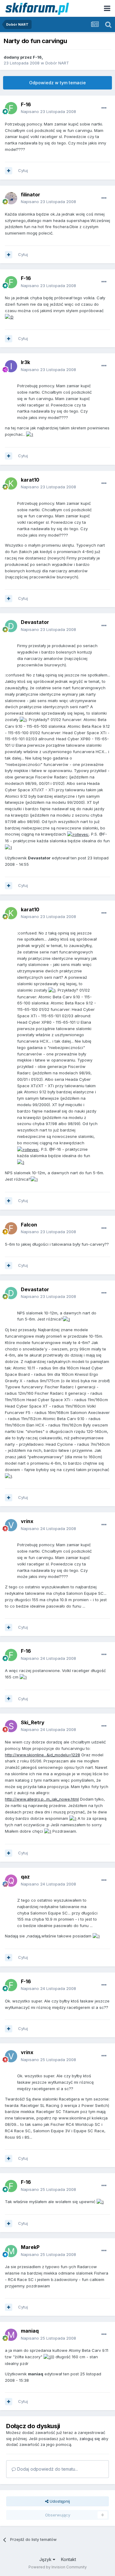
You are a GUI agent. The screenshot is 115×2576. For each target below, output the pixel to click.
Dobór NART (57, 63)
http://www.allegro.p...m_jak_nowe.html (42, 1799)
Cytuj (23, 170)
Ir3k (25, 362)
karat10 (30, 480)
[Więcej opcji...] (104, 108)
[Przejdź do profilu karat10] (11, 483)
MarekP (30, 2247)
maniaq (30, 2331)
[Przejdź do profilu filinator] (11, 198)
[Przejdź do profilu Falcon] (11, 1228)
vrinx (27, 1521)
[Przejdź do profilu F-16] (11, 108)
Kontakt (69, 2559)
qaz (25, 1877)
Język (46, 2559)
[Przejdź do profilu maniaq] (11, 2335)
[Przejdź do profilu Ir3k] (11, 366)
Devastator (35, 622)
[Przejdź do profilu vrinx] (11, 1525)
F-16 (37, 57)
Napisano (48, 111)
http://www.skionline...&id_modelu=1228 (42, 1755)
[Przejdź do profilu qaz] (11, 1881)
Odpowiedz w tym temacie (57, 83)
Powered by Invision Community (58, 2567)
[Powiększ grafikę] (9, 317)
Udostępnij (59, 2501)
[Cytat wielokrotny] (9, 171)
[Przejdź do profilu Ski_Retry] (11, 1726)
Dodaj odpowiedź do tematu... (47, 2469)
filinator (31, 195)
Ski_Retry (33, 1722)
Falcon (29, 1225)
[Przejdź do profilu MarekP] (11, 2251)
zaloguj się (90, 2439)
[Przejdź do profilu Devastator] (11, 626)
